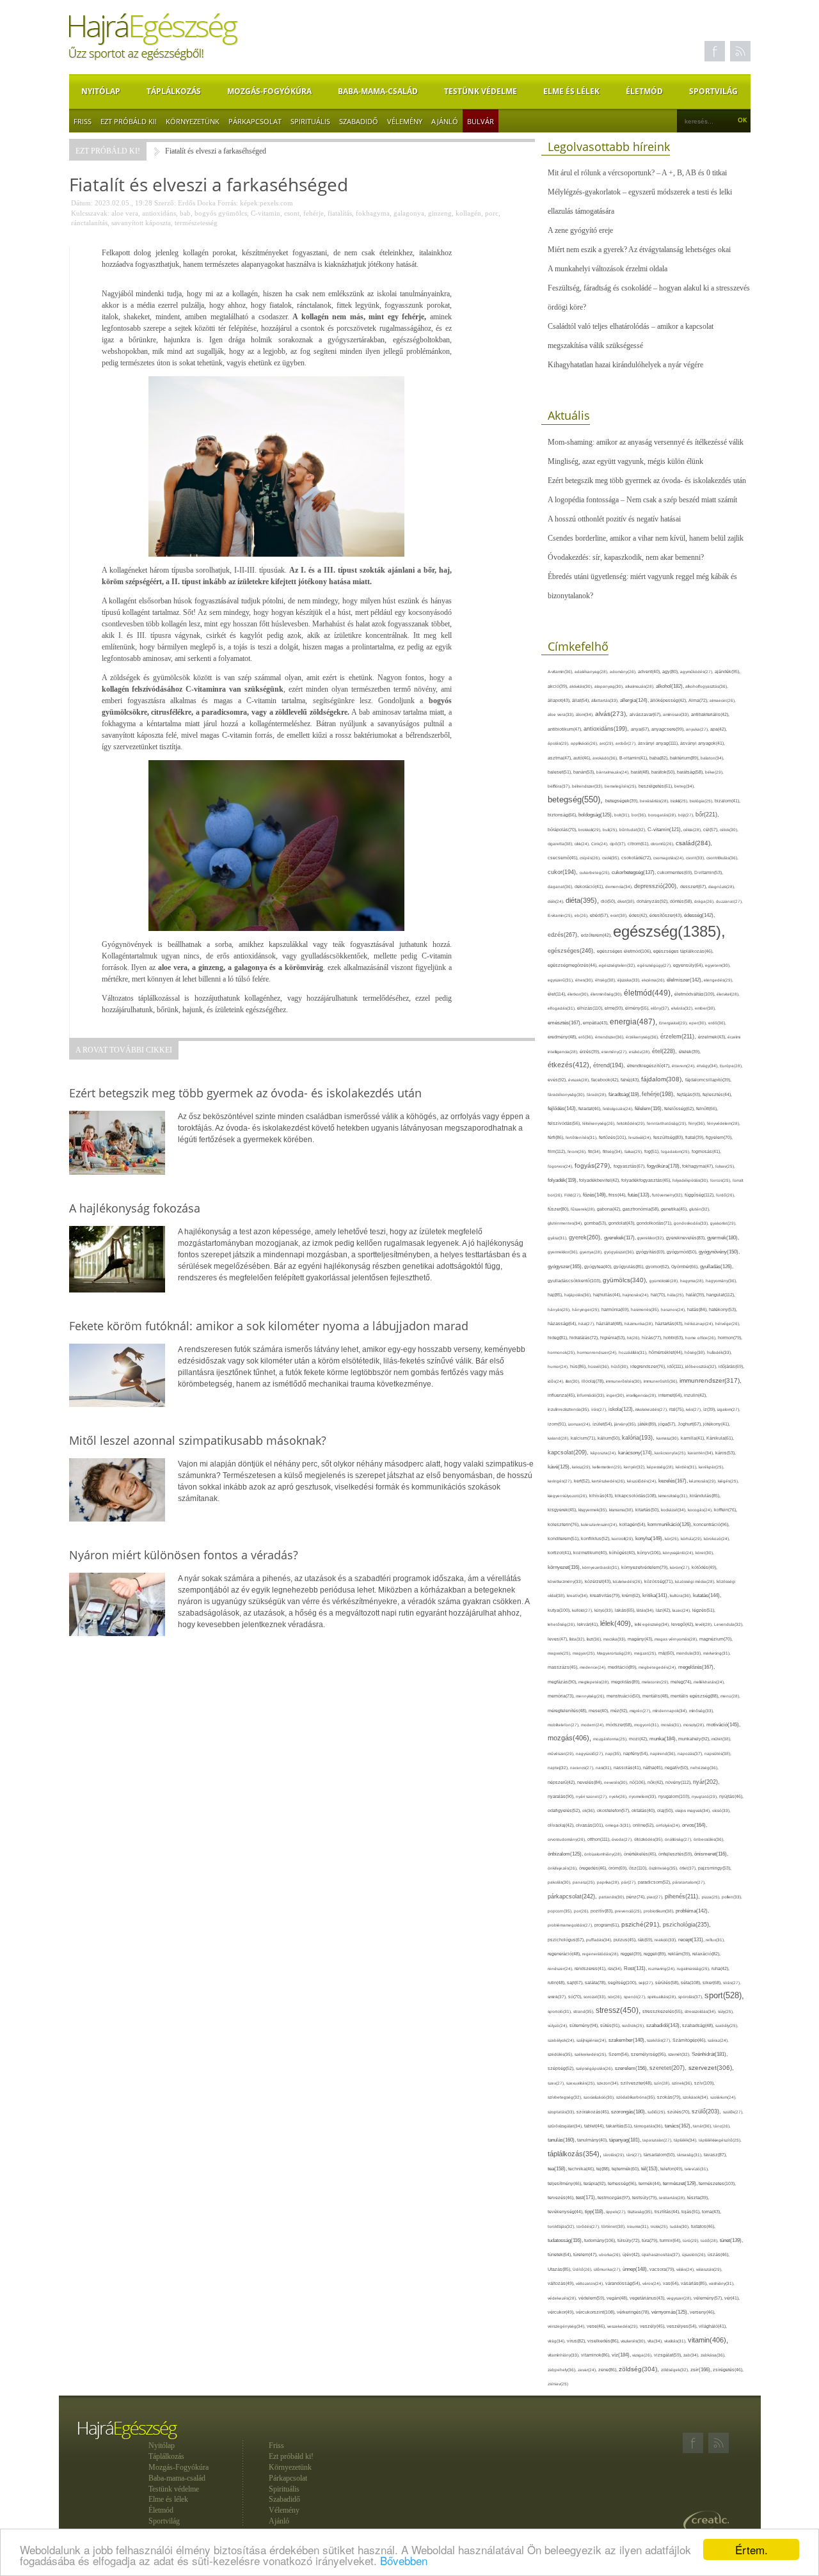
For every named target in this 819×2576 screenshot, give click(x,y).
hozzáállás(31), (634, 1352)
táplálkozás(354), (576, 2154)
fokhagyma (373, 213)
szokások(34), (696, 2097)
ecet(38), (620, 915)
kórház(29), (692, 1538)
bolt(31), (623, 815)
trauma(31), (639, 2226)
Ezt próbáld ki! (129, 121)
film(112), (558, 1151)
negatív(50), (678, 1768)
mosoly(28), (695, 1725)
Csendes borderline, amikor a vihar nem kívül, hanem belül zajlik (646, 538)
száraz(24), (718, 2040)
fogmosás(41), (706, 1151)
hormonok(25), (562, 1352)
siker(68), (713, 1983)
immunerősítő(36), (662, 1381)
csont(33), (696, 858)
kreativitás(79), (606, 1595)
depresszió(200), (657, 886)
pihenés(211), (683, 1896)
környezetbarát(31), (602, 1567)
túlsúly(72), (630, 2240)
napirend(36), (664, 1753)
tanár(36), (703, 2126)
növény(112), (679, 1782)
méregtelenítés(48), (568, 1711)
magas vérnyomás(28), (677, 1639)
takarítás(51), (620, 2126)
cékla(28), (693, 830)
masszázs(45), (564, 1667)
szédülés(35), (561, 2054)
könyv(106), (650, 1553)
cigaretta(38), (561, 844)
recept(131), (692, 1940)
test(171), (587, 2198)
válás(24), (686, 2269)
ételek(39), (690, 1052)
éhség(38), (606, 980)
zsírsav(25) (558, 2384)
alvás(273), (612, 714)
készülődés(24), (643, 1481)
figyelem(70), (719, 1137)
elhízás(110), (591, 1008)
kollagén (468, 213)
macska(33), (616, 1639)
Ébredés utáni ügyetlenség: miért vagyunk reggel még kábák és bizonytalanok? (642, 586)
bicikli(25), (680, 801)
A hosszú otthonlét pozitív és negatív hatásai (614, 519)
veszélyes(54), (683, 2326)
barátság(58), (691, 772)
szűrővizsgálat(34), (566, 2126)
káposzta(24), (604, 1453)
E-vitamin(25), (561, 915)
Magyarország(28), (616, 1653)
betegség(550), (576, 799)
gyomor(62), (658, 1267)
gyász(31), (558, 1238)
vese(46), (597, 2326)
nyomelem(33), (644, 1796)
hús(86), (579, 1367)
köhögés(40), (623, 1553)
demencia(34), (620, 886)
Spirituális (310, 121)
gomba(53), (596, 1223)
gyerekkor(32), (652, 1238)
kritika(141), (656, 1595)
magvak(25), (560, 1653)
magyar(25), (585, 1653)
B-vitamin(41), (634, 758)
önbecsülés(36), (709, 1839)
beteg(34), (685, 786)
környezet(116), (565, 1567)
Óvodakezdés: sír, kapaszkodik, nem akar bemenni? (626, 557)
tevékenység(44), (566, 2212)
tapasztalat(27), (658, 2140)
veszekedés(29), (624, 2326)
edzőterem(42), (597, 935)
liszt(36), (595, 1639)
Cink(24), (600, 844)
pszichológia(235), (687, 1925)
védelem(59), (592, 2298)
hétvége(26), (728, 1324)
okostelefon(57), (614, 1810)
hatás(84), (698, 1310)
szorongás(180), (629, 2111)
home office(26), (702, 1338)
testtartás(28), (673, 2198)
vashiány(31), (722, 2283)
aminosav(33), (677, 714)
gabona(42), (610, 1209)
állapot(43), (560, 700)
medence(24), (594, 1667)
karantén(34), (702, 1453)
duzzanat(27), (729, 901)
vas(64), (672, 2283)
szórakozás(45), (594, 2112)
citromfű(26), (663, 844)
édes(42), (639, 915)
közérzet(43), (599, 1581)
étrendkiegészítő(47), (649, 1066)
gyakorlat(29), (723, 1223)
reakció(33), (666, 1940)
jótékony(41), (717, 1424)
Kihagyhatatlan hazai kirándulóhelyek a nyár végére (625, 365)
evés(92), (558, 1080)
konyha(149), (650, 1538)
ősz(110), (639, 1868)
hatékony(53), (723, 1309)
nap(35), (614, 1753)
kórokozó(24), (717, 1538)
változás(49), (562, 2283)
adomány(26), (624, 672)
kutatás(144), (707, 1595)
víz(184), (622, 2355)
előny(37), (661, 1008)
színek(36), (683, 2083)
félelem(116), (649, 1109)
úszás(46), (719, 2254)
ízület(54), (603, 1424)
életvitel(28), (728, 994)
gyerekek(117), (621, 1238)
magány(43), (641, 1639)
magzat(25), (646, 1653)
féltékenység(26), (600, 1123)
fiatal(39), (696, 1137)
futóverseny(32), (668, 1195)
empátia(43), (596, 1023)
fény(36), (698, 1123)
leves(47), (559, 1639)
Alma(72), (699, 700)
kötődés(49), (704, 1567)
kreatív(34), (578, 1595)
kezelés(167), (674, 1481)
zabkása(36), (713, 2355)
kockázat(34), (674, 1510)
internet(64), (671, 1395)
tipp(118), (595, 2212)
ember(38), (705, 1008)
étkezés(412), (570, 1065)
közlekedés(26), (629, 1581)
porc (492, 213)
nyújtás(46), (731, 1796)
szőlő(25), (657, 2112)
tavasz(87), (715, 2155)
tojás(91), (692, 2212)
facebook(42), (606, 1080)
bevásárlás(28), (655, 801)
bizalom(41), (728, 801)
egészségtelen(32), (618, 965)
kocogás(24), (701, 1510)
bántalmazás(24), (614, 772)
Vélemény (405, 121)
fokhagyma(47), (699, 1166)
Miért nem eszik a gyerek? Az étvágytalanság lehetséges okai (639, 250)
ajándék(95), (728, 672)
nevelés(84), (591, 1783)
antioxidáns (159, 213)
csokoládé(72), (637, 858)
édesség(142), (699, 915)
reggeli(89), (656, 1954)
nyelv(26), (619, 1796)
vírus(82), (577, 2341)
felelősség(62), (680, 1109)
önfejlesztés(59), (676, 1854)
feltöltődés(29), (632, 1123)
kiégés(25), (728, 1481)
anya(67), (641, 729)
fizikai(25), (634, 1151)
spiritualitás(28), (663, 1997)
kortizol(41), (561, 1553)
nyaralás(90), (562, 1797)
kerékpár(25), (712, 1467)
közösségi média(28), (696, 1581)
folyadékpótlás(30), (691, 1180)
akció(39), (559, 686)
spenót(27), (636, 1997)
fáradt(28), (598, 1094)
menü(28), (730, 1696)
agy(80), (671, 672)
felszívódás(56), (565, 1123)
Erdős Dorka (197, 203)
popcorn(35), (561, 1911)
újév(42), (632, 2254)
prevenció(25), (629, 1911)
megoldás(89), (626, 1682)
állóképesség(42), (669, 700)
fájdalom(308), (663, 1079)
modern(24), (593, 1725)
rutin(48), (557, 1983)
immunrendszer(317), (711, 1380)
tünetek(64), (561, 2254)
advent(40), (650, 672)
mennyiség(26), (591, 1696)
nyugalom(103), (675, 1796)
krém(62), (632, 1595)
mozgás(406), (570, 1738)
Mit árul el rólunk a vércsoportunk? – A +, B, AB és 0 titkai (637, 173)
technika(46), (582, 2169)
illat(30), (574, 1381)
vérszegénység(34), (567, 2326)
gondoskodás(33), (692, 1223)
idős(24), (557, 1381)
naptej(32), (559, 1768)
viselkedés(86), (604, 2341)
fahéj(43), (631, 1080)
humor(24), (559, 1366)
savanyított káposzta (141, 223)
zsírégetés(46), (728, 2370)
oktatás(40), (644, 1810)
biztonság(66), (563, 815)
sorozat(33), (596, 1997)
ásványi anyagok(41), (703, 743)
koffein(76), (726, 1510)
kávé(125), (560, 1467)
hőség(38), (696, 1352)
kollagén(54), (633, 1524)
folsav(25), (725, 1166)
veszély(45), (653, 2326)
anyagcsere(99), (669, 729)
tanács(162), (679, 2126)
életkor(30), (579, 994)
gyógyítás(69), (651, 1252)
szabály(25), (727, 2025)
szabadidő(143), (664, 2025)
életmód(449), (649, 993)
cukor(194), (564, 872)
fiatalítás (340, 213)
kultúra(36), (681, 1595)
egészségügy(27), (655, 965)
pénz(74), (637, 1897)
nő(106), (639, 1782)
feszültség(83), (669, 1137)
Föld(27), (574, 1195)
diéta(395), (583, 900)
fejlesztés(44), (717, 1094)
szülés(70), (680, 2112)
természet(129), (681, 2183)
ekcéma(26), (654, 980)
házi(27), (587, 1324)
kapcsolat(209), (569, 1452)
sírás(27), (732, 1983)
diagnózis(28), (722, 886)
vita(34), (656, 2341)
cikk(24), (583, 844)
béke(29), (714, 772)
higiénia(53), (614, 1338)
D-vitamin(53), (709, 872)
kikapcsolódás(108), (637, 1496)
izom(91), (558, 1424)
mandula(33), (690, 1653)
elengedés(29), (719, 980)
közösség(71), (660, 1581)
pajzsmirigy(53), (715, 1868)
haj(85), (556, 1295)
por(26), (582, 1911)
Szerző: (165, 203)
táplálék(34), (686, 2140)
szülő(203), (707, 2111)
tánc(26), (722, 2126)
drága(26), (705, 901)
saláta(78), (596, 1983)
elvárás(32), (683, 1008)
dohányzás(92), (653, 901)
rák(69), (646, 1940)
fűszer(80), (559, 1209)
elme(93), (615, 1008)
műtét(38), (721, 1739)
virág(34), (557, 2341)
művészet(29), (562, 1753)
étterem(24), (684, 1066)
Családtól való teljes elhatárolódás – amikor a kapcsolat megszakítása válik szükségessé (631, 336)
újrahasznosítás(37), (662, 2254)
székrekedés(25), (592, 2054)
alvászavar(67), (646, 714)
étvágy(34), (708, 1066)
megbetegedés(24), (658, 1667)
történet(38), (614, 2226)
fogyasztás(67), (630, 1166)
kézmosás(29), (704, 1481)
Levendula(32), (729, 1624)
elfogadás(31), (562, 1008)
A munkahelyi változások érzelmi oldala (608, 269)
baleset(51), (561, 772)
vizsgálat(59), (669, 2355)
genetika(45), (675, 1209)
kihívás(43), (602, 1496)
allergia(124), (635, 700)
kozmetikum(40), (591, 1553)
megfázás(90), (563, 1682)
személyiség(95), (649, 2054)
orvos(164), (695, 1825)
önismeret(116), (711, 1854)
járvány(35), (626, 1424)
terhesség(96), (623, 2183)
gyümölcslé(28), (665, 1281)
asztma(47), (561, 758)
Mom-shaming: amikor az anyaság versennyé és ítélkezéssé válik (646, 442)
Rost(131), (636, 1968)
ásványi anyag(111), (659, 743)
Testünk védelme (481, 91)
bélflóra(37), (560, 786)
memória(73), (562, 1696)
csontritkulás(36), (722, 858)
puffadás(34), (600, 1940)
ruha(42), (720, 1968)
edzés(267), (564, 934)
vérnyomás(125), (671, 2312)
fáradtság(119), (625, 1094)
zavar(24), (588, 2370)
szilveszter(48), (637, 2083)
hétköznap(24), (700, 1324)
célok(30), (729, 830)
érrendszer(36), (610, 1037)
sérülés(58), (668, 1983)
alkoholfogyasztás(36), (707, 686)
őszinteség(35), (664, 1868)
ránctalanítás (89, 223)
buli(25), (611, 830)
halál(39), (696, 1295)
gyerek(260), (586, 1237)
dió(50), (609, 901)
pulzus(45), (626, 1940)
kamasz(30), (669, 1438)
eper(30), (699, 1023)
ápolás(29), (559, 743)
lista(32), (578, 1639)
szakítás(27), (660, 2040)
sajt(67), (576, 1983)
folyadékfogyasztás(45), (647, 1180)
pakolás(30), (560, 1882)
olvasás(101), (591, 1825)
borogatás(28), (663, 815)
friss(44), (618, 1195)
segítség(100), (623, 1983)
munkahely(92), (695, 1739)
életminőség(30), (607, 994)
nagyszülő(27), (591, 1753)
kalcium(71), (584, 1438)
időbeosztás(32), (702, 1366)
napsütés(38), (718, 1753)
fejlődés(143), (563, 1109)
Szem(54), (620, 2054)
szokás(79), (670, 2097)
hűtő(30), (621, 1366)
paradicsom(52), (655, 1882)
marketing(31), (717, 1653)
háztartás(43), (670, 1324)
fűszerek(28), (584, 1209)
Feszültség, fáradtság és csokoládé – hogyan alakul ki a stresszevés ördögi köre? (649, 298)
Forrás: (228, 203)
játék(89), (648, 1424)
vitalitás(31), (676, 2341)
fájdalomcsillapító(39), (708, 1080)
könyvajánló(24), (679, 1553)
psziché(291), (642, 1924)
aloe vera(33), (562, 714)
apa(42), (719, 729)
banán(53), (585, 772)
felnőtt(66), (707, 1109)
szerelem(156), (632, 2068)
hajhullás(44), (608, 1295)
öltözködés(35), (649, 1839)
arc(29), (608, 743)
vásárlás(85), (695, 2284)
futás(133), (640, 1195)
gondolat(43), (623, 1223)
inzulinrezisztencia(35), (569, 1409)
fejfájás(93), (690, 1094)
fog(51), (653, 1151)
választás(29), (709, 2269)
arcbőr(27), (627, 743)
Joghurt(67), (690, 1424)
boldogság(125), (596, 815)
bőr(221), (707, 815)
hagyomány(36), (721, 1281)
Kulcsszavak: (90, 213)
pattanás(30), (613, 1897)
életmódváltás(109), (696, 994)
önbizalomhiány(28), (604, 1854)
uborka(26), (611, 2254)
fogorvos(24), (561, 1166)
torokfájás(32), (562, 2226)
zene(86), (608, 2370)
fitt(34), (595, 1151)
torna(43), (712, 2212)
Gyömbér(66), (686, 1267)
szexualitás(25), (582, 2083)
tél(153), (651, 2169)
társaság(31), (690, 2155)
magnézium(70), (716, 1639)
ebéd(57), (600, 915)
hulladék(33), (720, 1352)
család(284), (694, 843)
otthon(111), (600, 1839)
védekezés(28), (563, 2298)
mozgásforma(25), (611, 1739)
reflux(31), (715, 1940)
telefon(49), (672, 2169)
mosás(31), (672, 1725)
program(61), (608, 1925)
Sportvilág (713, 91)
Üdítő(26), (583, 2269)
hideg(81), (559, 1338)
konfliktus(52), (596, 1538)
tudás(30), (680, 2226)
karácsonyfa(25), (671, 1453)
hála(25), (677, 1295)
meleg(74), (682, 1682)
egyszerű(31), (561, 980)
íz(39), (710, 1409)
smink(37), (558, 1997)
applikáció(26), (585, 743)
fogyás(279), (594, 1165)
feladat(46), (591, 1109)
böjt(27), (687, 815)
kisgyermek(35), (594, 1510)
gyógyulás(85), (630, 1267)
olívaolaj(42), (562, 1825)
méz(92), (620, 1711)
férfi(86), (557, 1138)
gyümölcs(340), (626, 1280)
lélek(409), (617, 1623)
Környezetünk (193, 121)
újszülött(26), (695, 2254)
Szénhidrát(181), (710, 2054)
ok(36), (590, 1810)
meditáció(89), (623, 1667)
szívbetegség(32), (566, 2097)
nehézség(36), (704, 1768)
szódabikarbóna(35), (637, 2097)
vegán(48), (618, 2298)
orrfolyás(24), (669, 1825)
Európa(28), (731, 1066)
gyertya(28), (592, 1252)
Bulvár (481, 121)
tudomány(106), (601, 2240)
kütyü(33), (605, 1610)
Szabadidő (359, 121)
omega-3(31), (619, 1825)
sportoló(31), (561, 2011)
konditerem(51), (564, 1538)
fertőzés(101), (614, 1137)
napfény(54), (637, 1753)
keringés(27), (561, 1481)
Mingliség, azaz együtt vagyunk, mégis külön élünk (625, 461)
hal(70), (659, 1295)
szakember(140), (628, 2040)
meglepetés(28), (595, 1682)
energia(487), (634, 1022)
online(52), (644, 1825)
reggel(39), (632, 1954)
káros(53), (726, 1453)
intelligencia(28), (642, 1395)
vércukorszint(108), (596, 2312)
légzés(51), (704, 1610)
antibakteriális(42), (710, 714)
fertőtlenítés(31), (582, 1137)
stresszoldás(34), (701, 2011)
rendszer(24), (561, 1968)
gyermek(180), (723, 1237)
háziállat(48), (610, 1324)
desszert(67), (694, 886)
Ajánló (445, 121)
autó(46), (583, 758)
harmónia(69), (616, 1309)
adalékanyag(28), (592, 672)
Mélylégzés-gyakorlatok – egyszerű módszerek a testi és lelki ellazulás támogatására (640, 202)
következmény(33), (566, 1581)
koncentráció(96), (712, 1524)
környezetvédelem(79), (646, 1567)
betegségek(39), (623, 801)
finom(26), (578, 1151)
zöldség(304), (640, 2369)
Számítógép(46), (690, 2040)
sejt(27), (647, 1983)
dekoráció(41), (590, 886)
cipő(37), (619, 844)
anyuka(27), (698, 729)
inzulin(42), (696, 1395)
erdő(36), (717, 1023)
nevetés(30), (617, 1782)
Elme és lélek (571, 91)
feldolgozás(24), (619, 1109)
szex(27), (557, 2083)
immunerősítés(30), (625, 1381)
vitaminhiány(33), (564, 2355)
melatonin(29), (656, 1682)
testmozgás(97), (615, 2198)
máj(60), (667, 1653)
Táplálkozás (174, 91)
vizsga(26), (643, 2355)
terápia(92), (596, 2183)
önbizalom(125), (566, 1854)
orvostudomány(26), (568, 1839)
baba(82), (660, 758)
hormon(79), (730, 1338)
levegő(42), (683, 1624)
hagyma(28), (693, 1281)
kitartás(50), (648, 1510)
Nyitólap (101, 91)
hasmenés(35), (646, 1309)
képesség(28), (661, 1467)
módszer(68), (620, 1725)
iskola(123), (622, 1409)
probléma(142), (692, 1911)
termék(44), (651, 2183)
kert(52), (583, 1481)
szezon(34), (609, 2083)
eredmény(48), (563, 1037)
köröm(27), (681, 1567)
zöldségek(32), (676, 2370)
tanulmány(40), (593, 2140)
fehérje (314, 213)
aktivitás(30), (582, 686)
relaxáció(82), (706, 1954)
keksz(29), (582, 1467)
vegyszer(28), (680, 2298)
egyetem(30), (718, 965)
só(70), (576, 1997)
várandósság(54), (624, 2283)
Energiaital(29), (674, 1023)
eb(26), (582, 915)
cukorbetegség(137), (634, 872)
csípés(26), (591, 858)
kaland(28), (559, 1438)
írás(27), (600, 1409)
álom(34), (585, 714)
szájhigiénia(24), (592, 2040)
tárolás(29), (615, 2155)
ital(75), (678, 1409)
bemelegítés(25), (622, 786)
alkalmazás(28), (640, 686)
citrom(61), (639, 844)
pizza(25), (712, 1897)
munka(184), (664, 1738)
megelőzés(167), (696, 1667)
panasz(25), (585, 1882)
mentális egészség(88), (696, 1696)
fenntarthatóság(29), (668, 1123)
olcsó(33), (721, 1810)
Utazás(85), (560, 2270)
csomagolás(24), (670, 858)
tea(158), (558, 2169)
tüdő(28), (710, 2240)
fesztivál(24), (641, 1137)
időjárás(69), (731, 1366)
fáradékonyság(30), (567, 1094)
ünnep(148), (636, 2269)
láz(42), (664, 1610)
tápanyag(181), (626, 2140)
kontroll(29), (624, 1538)
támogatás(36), (649, 2126)
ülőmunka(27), (608, 2269)
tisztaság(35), (641, 2212)
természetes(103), (717, 2183)
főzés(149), (596, 1195)
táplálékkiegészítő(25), (720, 2140)
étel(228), (665, 1051)
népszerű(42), (562, 1782)
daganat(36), (561, 886)
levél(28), (705, 1624)
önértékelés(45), (641, 1854)
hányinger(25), (587, 1309)
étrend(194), (610, 1065)
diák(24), (557, 901)
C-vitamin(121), (665, 830)
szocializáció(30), (600, 2097)
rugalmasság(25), (694, 1968)
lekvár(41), (589, 1624)
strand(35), (584, 2011)
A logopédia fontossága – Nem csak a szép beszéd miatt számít (642, 500)
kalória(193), (639, 1438)
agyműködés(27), (697, 672)
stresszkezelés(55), (664, 2011)
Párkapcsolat (255, 121)
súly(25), (726, 2011)
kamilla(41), (694, 1438)
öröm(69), (619, 1868)
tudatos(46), (703, 2226)
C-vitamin (266, 213)
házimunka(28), (640, 1324)
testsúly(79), (646, 2198)
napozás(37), (691, 1753)
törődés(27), (589, 2226)
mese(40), (600, 1711)
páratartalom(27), (689, 1882)
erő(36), (587, 1037)
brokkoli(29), (591, 830)
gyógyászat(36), (620, 1252)
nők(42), (656, 1782)
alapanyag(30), (610, 686)
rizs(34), (616, 1968)
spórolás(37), (691, 1997)
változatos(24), (591, 2283)
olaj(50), (666, 1810)
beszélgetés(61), (656, 786)
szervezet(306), (711, 2068)
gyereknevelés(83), (687, 1238)
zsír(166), (702, 2370)
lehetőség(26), (562, 1624)
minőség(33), (702, 1711)
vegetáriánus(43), (648, 2298)
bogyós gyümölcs (221, 213)
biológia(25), (702, 801)
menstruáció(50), (624, 1696)
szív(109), (704, 2083)
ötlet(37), (689, 1868)
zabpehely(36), (563, 2370)
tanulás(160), (562, 2140)
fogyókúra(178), (664, 1166)
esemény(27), (615, 1052)
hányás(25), (560, 1309)
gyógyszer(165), (566, 1267)
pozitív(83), (603, 1911)
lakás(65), (626, 1610)
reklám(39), (680, 1954)
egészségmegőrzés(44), (573, 965)
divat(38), (627, 901)
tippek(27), (617, 2212)
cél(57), (712, 830)
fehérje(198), (659, 1094)
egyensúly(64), (689, 965)
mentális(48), (656, 1696)
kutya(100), (560, 1610)
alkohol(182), (671, 686)
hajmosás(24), (637, 1295)
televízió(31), (697, 2169)
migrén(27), (641, 1711)
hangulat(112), (721, 1295)
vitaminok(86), (596, 2355)
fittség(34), (614, 1151)
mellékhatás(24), (709, 1682)
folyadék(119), (563, 1180)
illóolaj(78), (594, 1381)
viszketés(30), (634, 2341)
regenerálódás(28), (601, 1954)
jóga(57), (668, 1424)
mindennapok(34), (671, 1711)
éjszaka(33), (630, 980)
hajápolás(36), (579, 1295)
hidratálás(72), (585, 1338)
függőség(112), (700, 1195)
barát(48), (641, 772)
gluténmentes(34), (566, 1223)
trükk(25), (660, 2226)
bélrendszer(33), (588, 786)
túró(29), (692, 2240)
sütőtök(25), (634, 2025)
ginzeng (440, 213)
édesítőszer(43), (667, 915)
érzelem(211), (679, 1037)
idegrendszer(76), (649, 1366)
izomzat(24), (580, 1424)
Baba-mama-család (378, 91)
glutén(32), (700, 1209)
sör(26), (616, 1997)
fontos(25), (721, 1180)
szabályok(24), (562, 2040)
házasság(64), (563, 1324)
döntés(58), (682, 901)
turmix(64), (671, 2240)
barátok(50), (664, 772)
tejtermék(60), (626, 2169)
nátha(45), (654, 1768)
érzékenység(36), (643, 1037)
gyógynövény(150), (719, 1252)
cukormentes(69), (676, 872)
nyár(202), (706, 1782)
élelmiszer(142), (685, 980)
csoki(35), (612, 858)
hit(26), (634, 1338)
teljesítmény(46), (566, 2183)
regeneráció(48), (565, 1954)
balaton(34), (712, 758)
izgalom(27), (729, 1409)
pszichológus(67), (567, 1940)
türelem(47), (586, 2254)
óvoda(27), (623, 1839)
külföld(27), (583, 1610)
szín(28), (663, 2083)
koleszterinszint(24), (600, 1524)
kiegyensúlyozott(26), (569, 1496)
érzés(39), (591, 1052)
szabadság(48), (699, 2025)
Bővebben (404, 2560)
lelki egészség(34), (653, 1624)
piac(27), (656, 1897)
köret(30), (705, 1553)
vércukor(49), (562, 2312)
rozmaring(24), (663, 1968)
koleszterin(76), (564, 1524)
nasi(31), (605, 1768)
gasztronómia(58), (642, 1209)
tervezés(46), (562, 2198)
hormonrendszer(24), (598, 1352)
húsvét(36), (600, 1366)
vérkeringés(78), (634, 2312)
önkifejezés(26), (563, 1868)
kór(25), (673, 1538)
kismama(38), (622, 1510)
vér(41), (732, 2298)
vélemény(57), (709, 2298)
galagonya (409, 213)
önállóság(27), (679, 1839)
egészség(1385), (669, 931)
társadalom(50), (660, 2155)
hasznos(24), (674, 1309)
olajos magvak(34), (694, 1810)
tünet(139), (731, 2240)
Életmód (644, 91)
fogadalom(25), (676, 1151)
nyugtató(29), (705, 1796)
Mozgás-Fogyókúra (269, 91)
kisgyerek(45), (563, 1510)
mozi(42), (639, 1739)
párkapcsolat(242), (573, 1896)
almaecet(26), (723, 700)
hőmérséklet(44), (667, 1352)
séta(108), (692, 1983)
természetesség (196, 223)
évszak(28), (580, 1080)
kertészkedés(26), (609, 1481)
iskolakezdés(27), (652, 1409)
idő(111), (676, 1366)
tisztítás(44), (668, 2212)
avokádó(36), (606, 758)
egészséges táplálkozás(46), (683, 951)
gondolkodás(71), (655, 1223)
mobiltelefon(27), (564, 1725)
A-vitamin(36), (561, 672)
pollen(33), (732, 1897)
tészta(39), (698, 2198)
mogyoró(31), (648, 1725)
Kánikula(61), (720, 1438)
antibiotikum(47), (566, 729)
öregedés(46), (594, 1868)
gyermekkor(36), (564, 1252)
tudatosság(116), (566, 2240)
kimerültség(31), (674, 1496)
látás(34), (646, 1610)
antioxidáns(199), (607, 729)
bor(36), (640, 815)
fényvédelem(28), (724, 1123)
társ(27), (635, 2155)
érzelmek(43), (713, 1037)
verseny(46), (703, 2312)
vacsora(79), (663, 2269)
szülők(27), (733, 2112)
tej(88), (604, 2169)
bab (185, 213)
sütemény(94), (585, 2025)
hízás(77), (653, 1338)
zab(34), (692, 2355)
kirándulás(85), (705, 1496)
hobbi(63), (674, 1338)
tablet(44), (595, 2126)
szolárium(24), (723, 2097)
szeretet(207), (669, 2068)
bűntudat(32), (633, 830)
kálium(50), (610, 1438)
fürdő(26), (726, 1195)
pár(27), (630, 1882)
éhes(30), (585, 980)
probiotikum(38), (660, 1911)
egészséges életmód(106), (625, 951)
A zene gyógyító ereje (580, 230)
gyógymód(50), (683, 1252)
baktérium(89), (685, 758)
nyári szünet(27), (592, 1796)
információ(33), (592, 1395)
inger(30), (616, 1395)
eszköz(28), (640, 1052)
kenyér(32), (635, 1467)
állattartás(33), (606, 700)
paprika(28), (609, 1882)
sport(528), (724, 1995)
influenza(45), (562, 1395)
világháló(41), (713, 2326)
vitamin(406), (708, 2340)
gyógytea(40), (599, 1267)
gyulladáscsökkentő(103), (575, 1281)
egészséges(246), (572, 951)
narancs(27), (583, 1768)
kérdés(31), (687, 1467)
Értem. (751, 2549)
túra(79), (651, 2240)
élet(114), (558, 994)
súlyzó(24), (559, 2025)
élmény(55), (638, 1008)
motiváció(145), (723, 1725)
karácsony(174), (636, 1453)
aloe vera (125, 213)
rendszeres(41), (591, 1968)
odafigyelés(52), (565, 1810)
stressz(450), (619, 2010)
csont (292, 213)
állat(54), (582, 700)
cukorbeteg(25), (596, 872)
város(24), (653, 2283)
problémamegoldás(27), (571, 1925)
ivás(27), (695, 1409)
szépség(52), (562, 2068)
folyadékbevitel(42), (600, 1180)
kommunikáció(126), (671, 1524)
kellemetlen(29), (608, 1467)
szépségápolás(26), (595, 2068)
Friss (83, 121)
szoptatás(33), (562, 2112)
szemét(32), (680, 2054)
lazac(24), (682, 1610)
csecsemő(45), (564, 858)
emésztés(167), (565, 1023)
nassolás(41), (628, 1768)
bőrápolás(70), (563, 830)
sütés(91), (611, 2026)
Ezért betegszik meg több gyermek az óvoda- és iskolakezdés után (647, 481)
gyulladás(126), (717, 1267)
